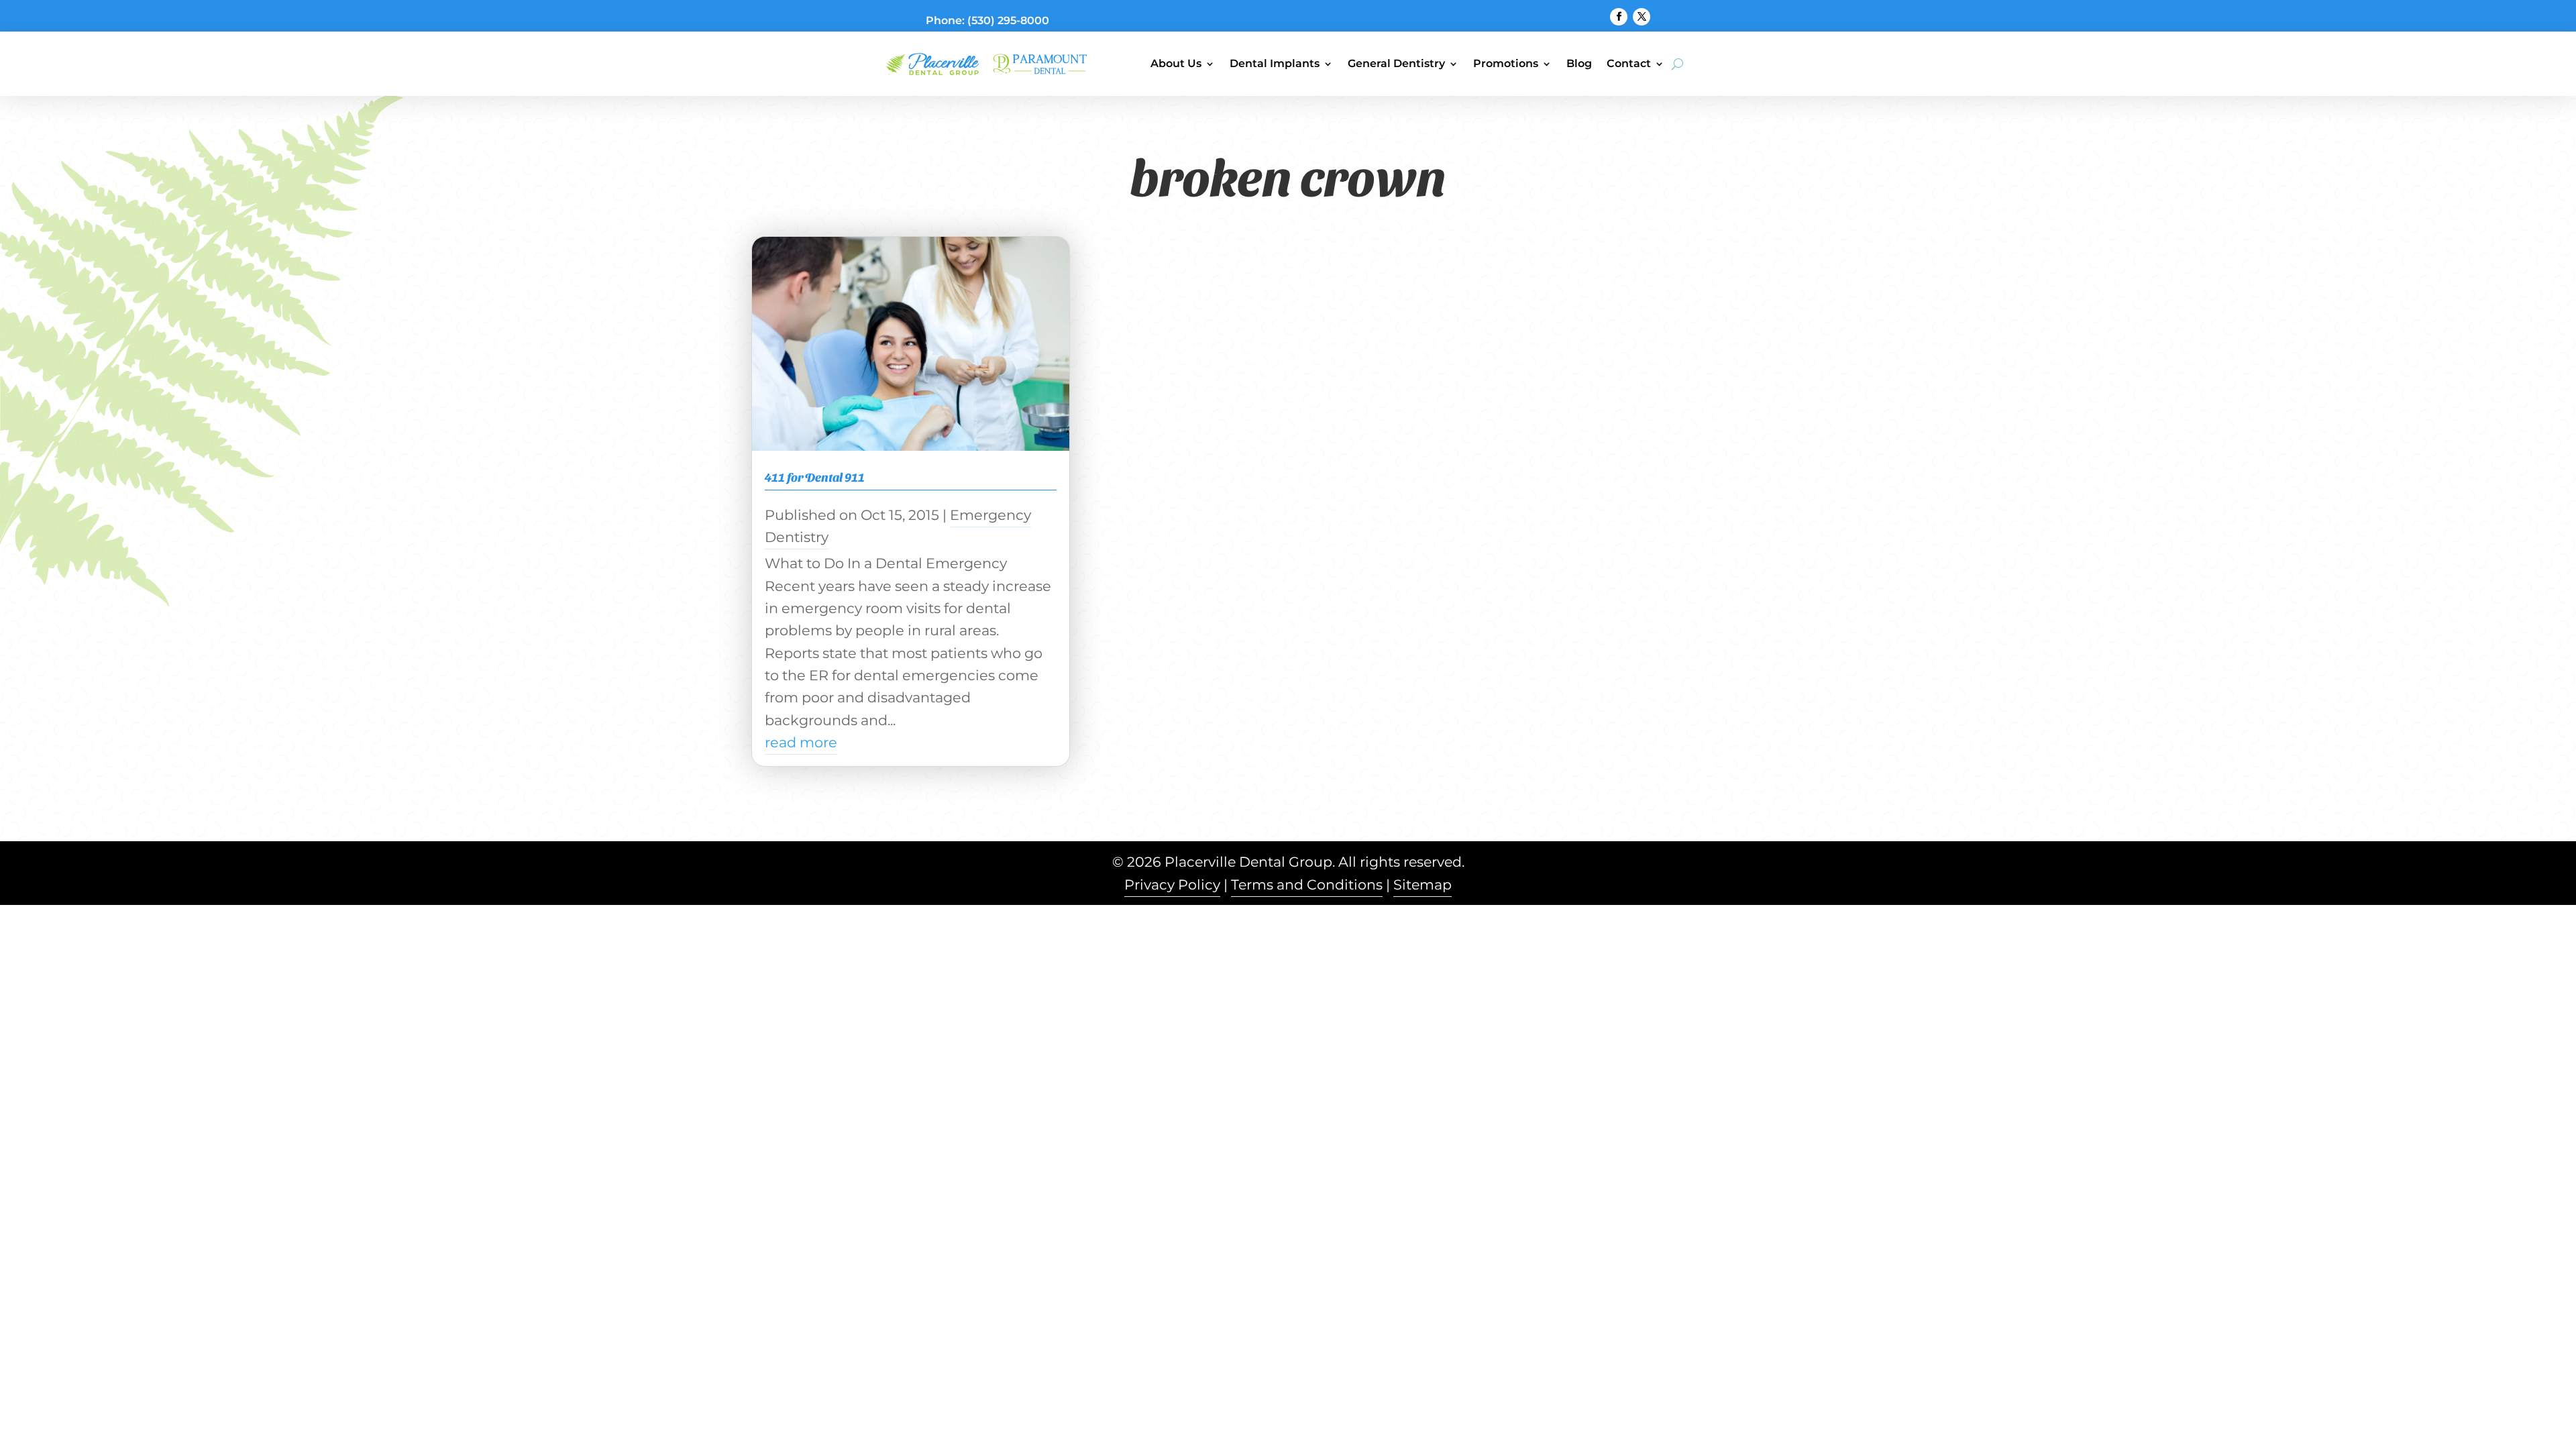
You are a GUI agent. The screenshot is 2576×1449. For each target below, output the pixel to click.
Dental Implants (1275, 63)
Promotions (1506, 63)
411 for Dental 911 (815, 477)
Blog (1579, 63)
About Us (1176, 63)
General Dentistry (1396, 63)
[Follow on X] (1642, 17)
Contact (1629, 63)
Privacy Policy (1172, 884)
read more (801, 742)
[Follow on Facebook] (1619, 17)
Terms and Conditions (1307, 884)
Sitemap (1423, 884)
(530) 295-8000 (1008, 20)
